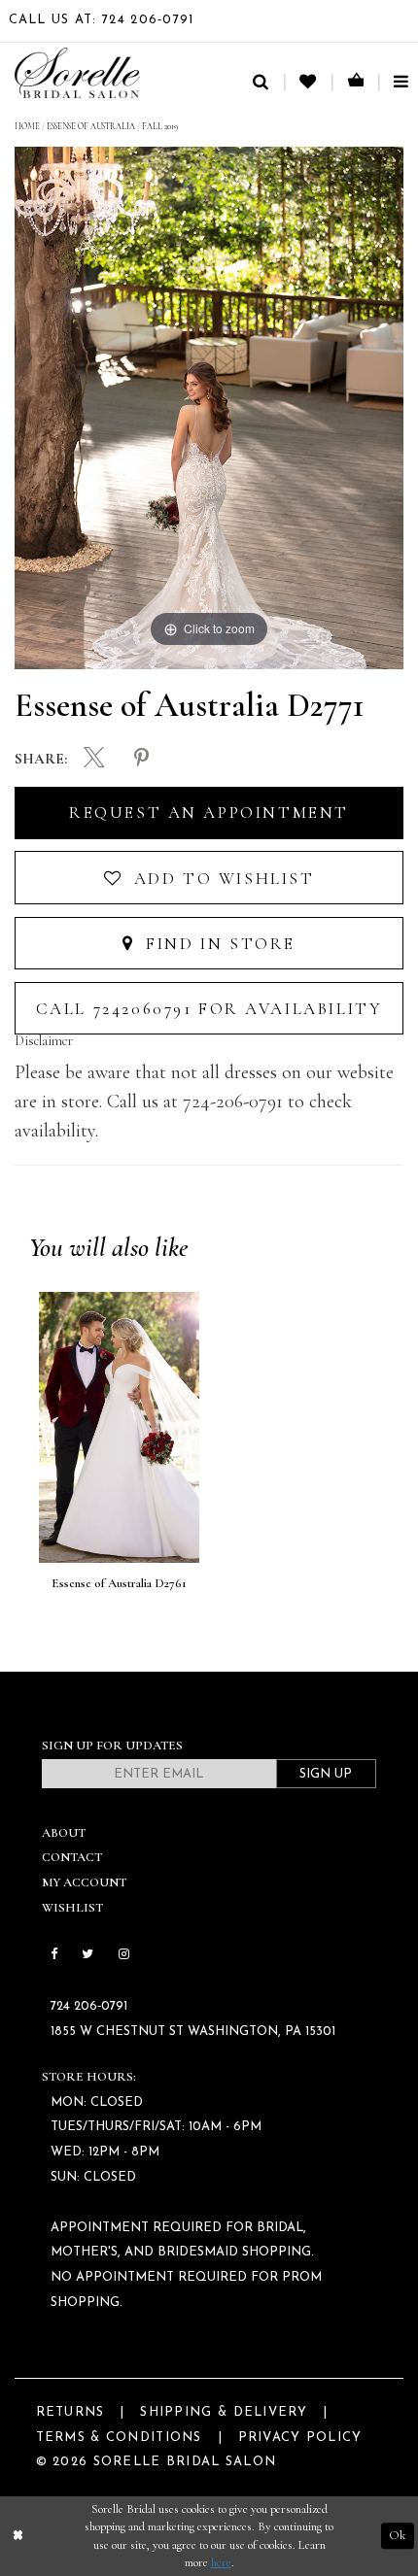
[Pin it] (141, 759)
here (221, 2562)
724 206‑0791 (89, 2006)
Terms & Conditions (119, 2438)
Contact (72, 1857)
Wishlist (72, 1908)
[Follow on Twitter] (87, 1954)
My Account (84, 1882)
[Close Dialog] (17, 2536)
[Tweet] (95, 760)
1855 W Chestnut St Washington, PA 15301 (193, 2032)
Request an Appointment (209, 813)
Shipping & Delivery (224, 2412)
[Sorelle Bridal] (77, 73)
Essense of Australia (91, 126)
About (64, 1833)
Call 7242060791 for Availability (209, 1009)
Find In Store (218, 944)
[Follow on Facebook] (53, 1954)
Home (27, 126)
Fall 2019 (160, 126)
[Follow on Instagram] (123, 1954)
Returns (70, 2412)
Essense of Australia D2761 (119, 1583)
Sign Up (326, 1774)
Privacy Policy (300, 2438)
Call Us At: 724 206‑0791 (102, 20)
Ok (397, 2536)
